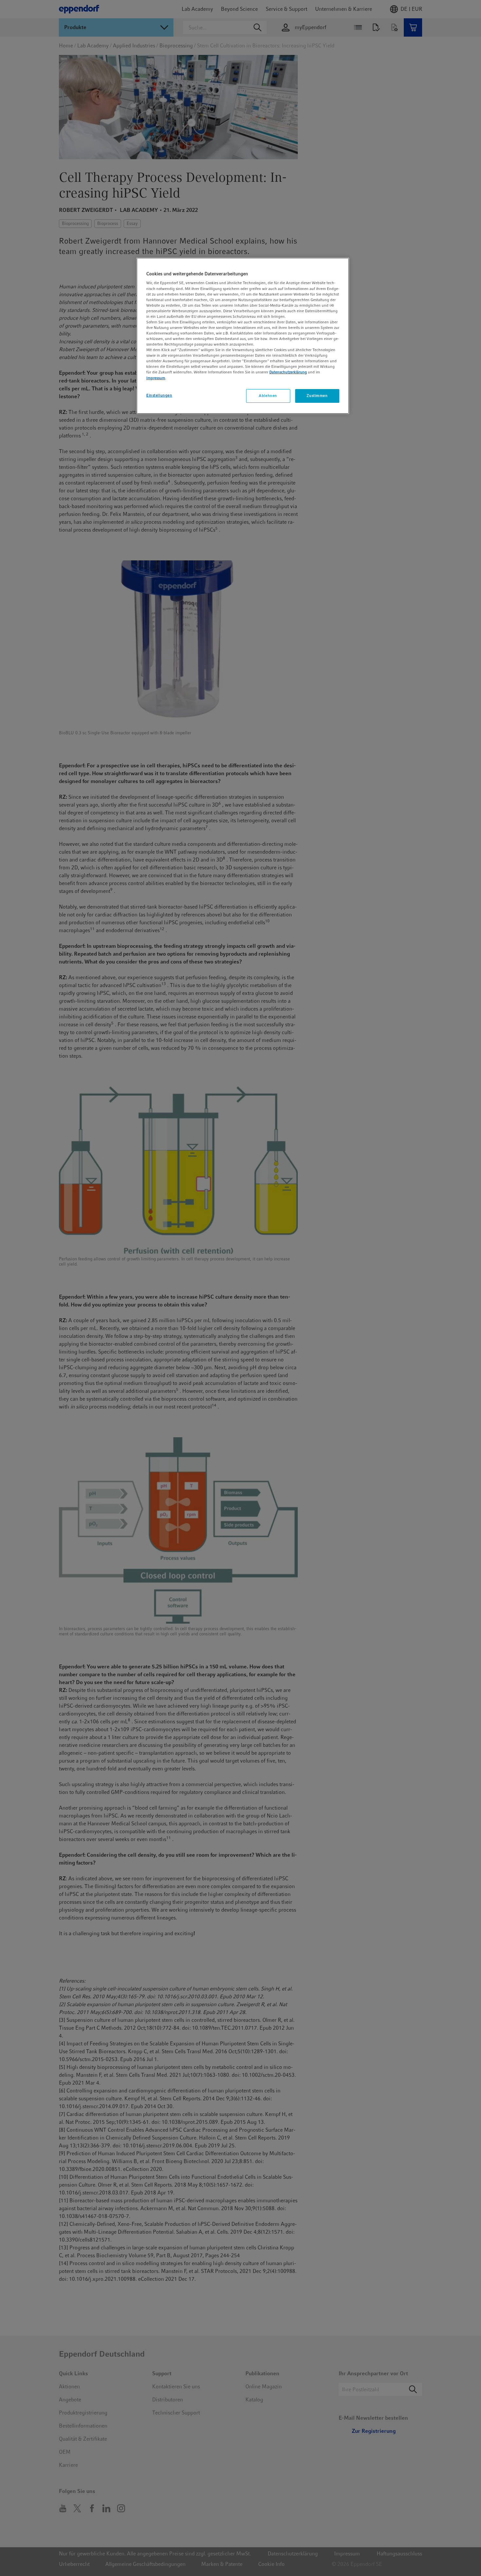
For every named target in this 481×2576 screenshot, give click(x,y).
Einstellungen (159, 395)
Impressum (156, 378)
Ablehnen (268, 396)
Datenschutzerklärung (288, 372)
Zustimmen (317, 396)
